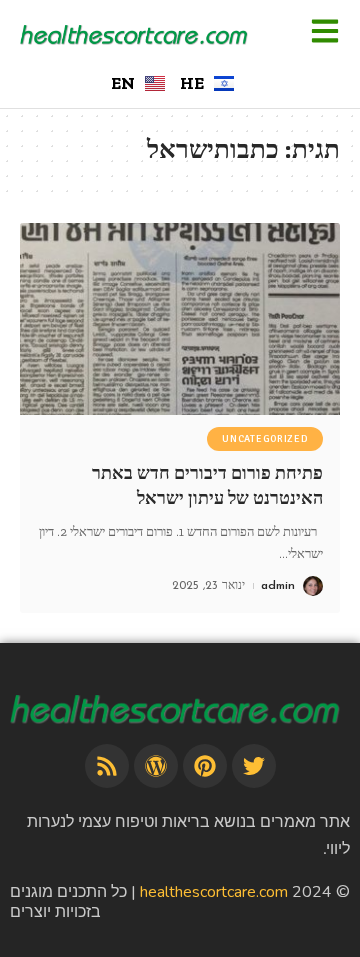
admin (278, 586)
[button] (324, 33)
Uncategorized (264, 439)
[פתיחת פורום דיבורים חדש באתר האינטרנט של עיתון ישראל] (180, 319)
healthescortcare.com (214, 892)
